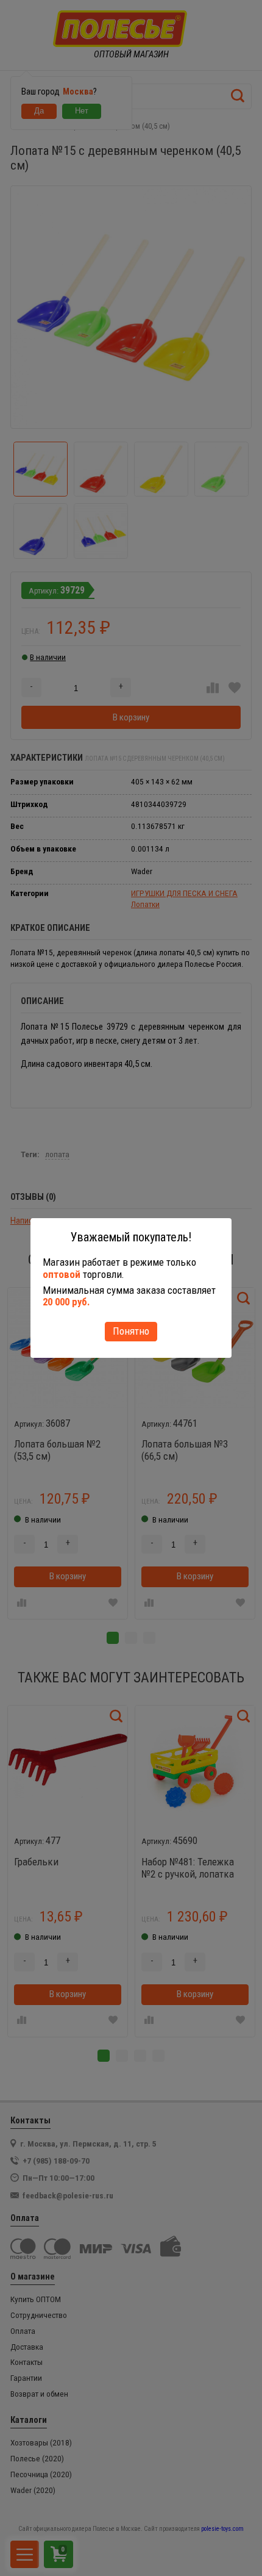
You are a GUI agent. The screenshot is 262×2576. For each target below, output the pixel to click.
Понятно (131, 1331)
